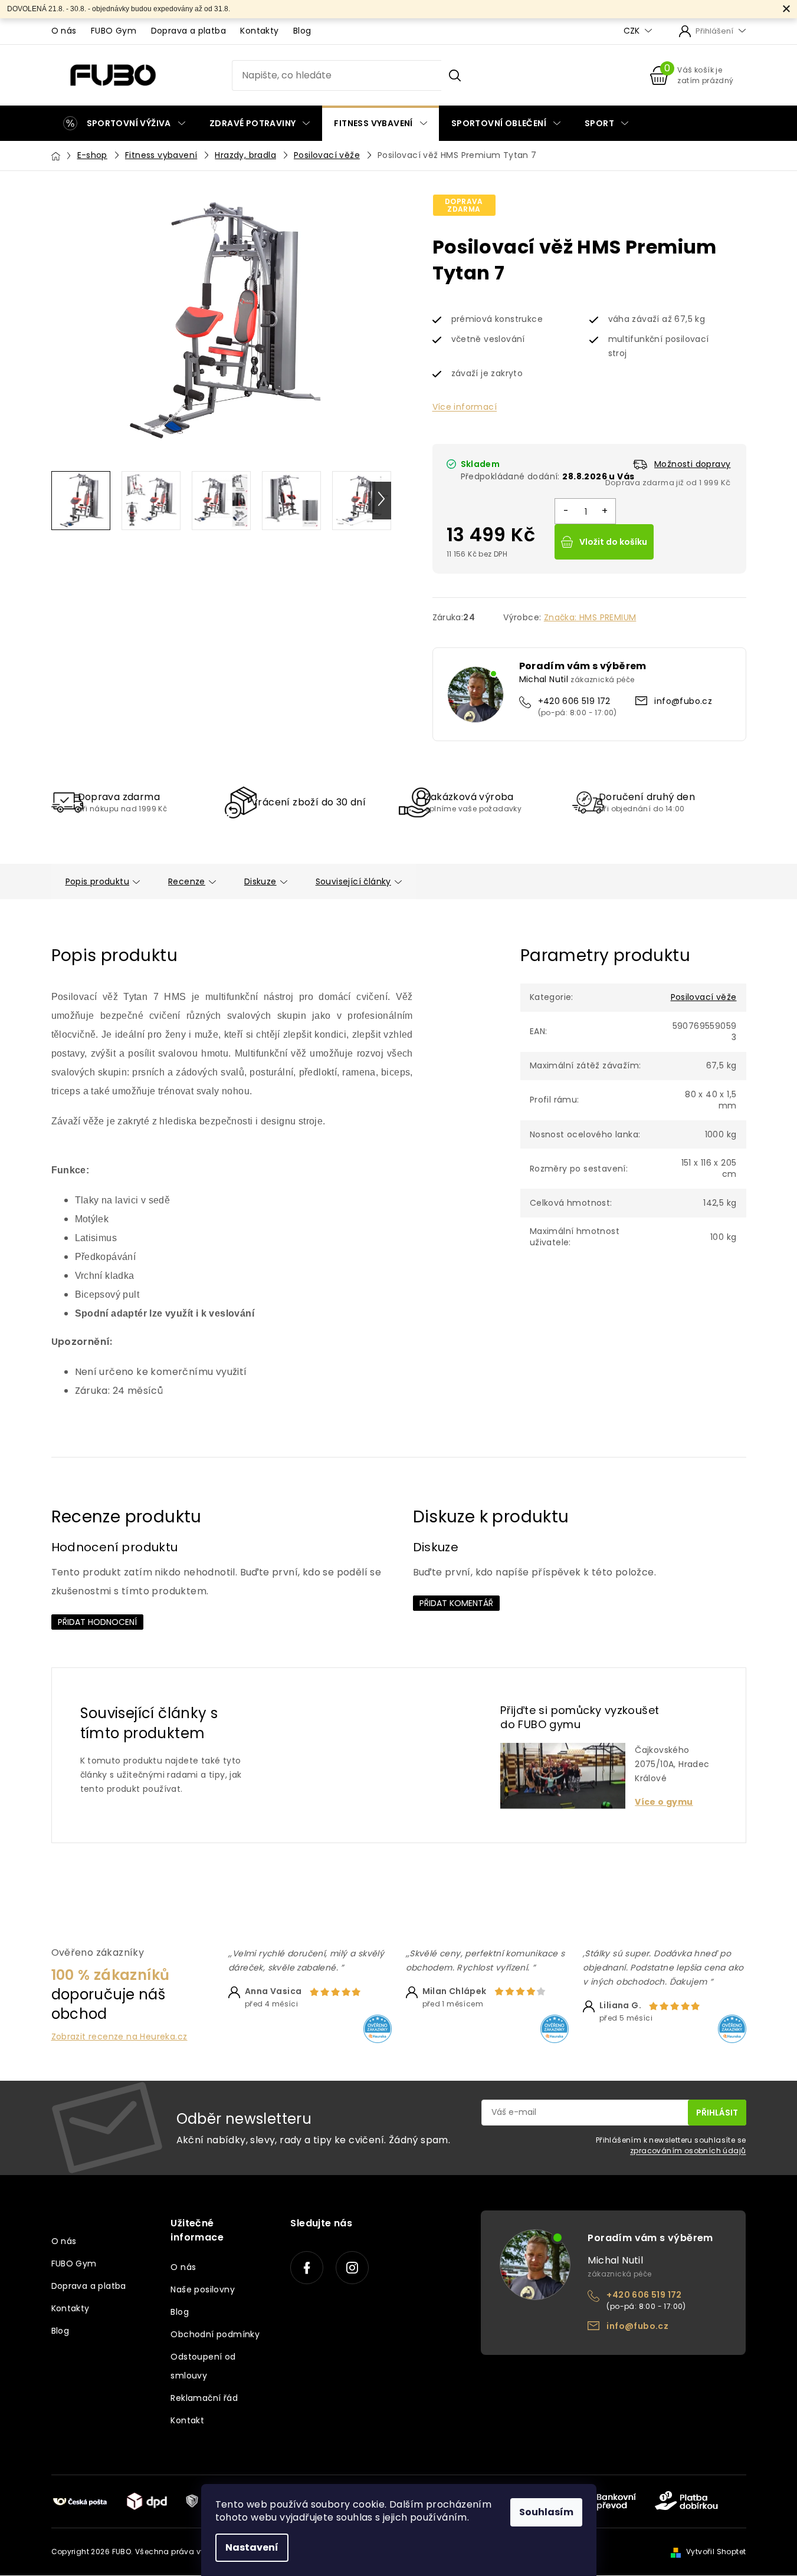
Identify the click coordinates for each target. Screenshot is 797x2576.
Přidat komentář (456, 1603)
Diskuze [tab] (260, 881)
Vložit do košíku (613, 542)
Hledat (455, 75)
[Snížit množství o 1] (566, 511)
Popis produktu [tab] (98, 881)
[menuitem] (124, 123)
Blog (302, 31)
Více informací (465, 407)
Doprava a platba (188, 31)
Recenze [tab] (187, 881)
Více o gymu (664, 1802)
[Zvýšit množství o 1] (604, 511)
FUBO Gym (114, 31)
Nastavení (252, 2547)
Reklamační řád (204, 2398)
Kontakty (259, 31)
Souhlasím (546, 2512)
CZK (633, 31)
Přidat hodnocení (97, 1622)
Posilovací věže (704, 997)
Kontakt (187, 2420)
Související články (353, 881)
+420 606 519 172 (574, 701)
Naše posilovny (203, 2289)
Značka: (590, 617)
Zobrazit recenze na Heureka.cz (119, 2037)
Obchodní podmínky (215, 2334)
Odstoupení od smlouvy (203, 2366)
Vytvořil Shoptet (716, 2552)
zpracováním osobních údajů (688, 2151)
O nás (64, 31)
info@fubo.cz (683, 701)
